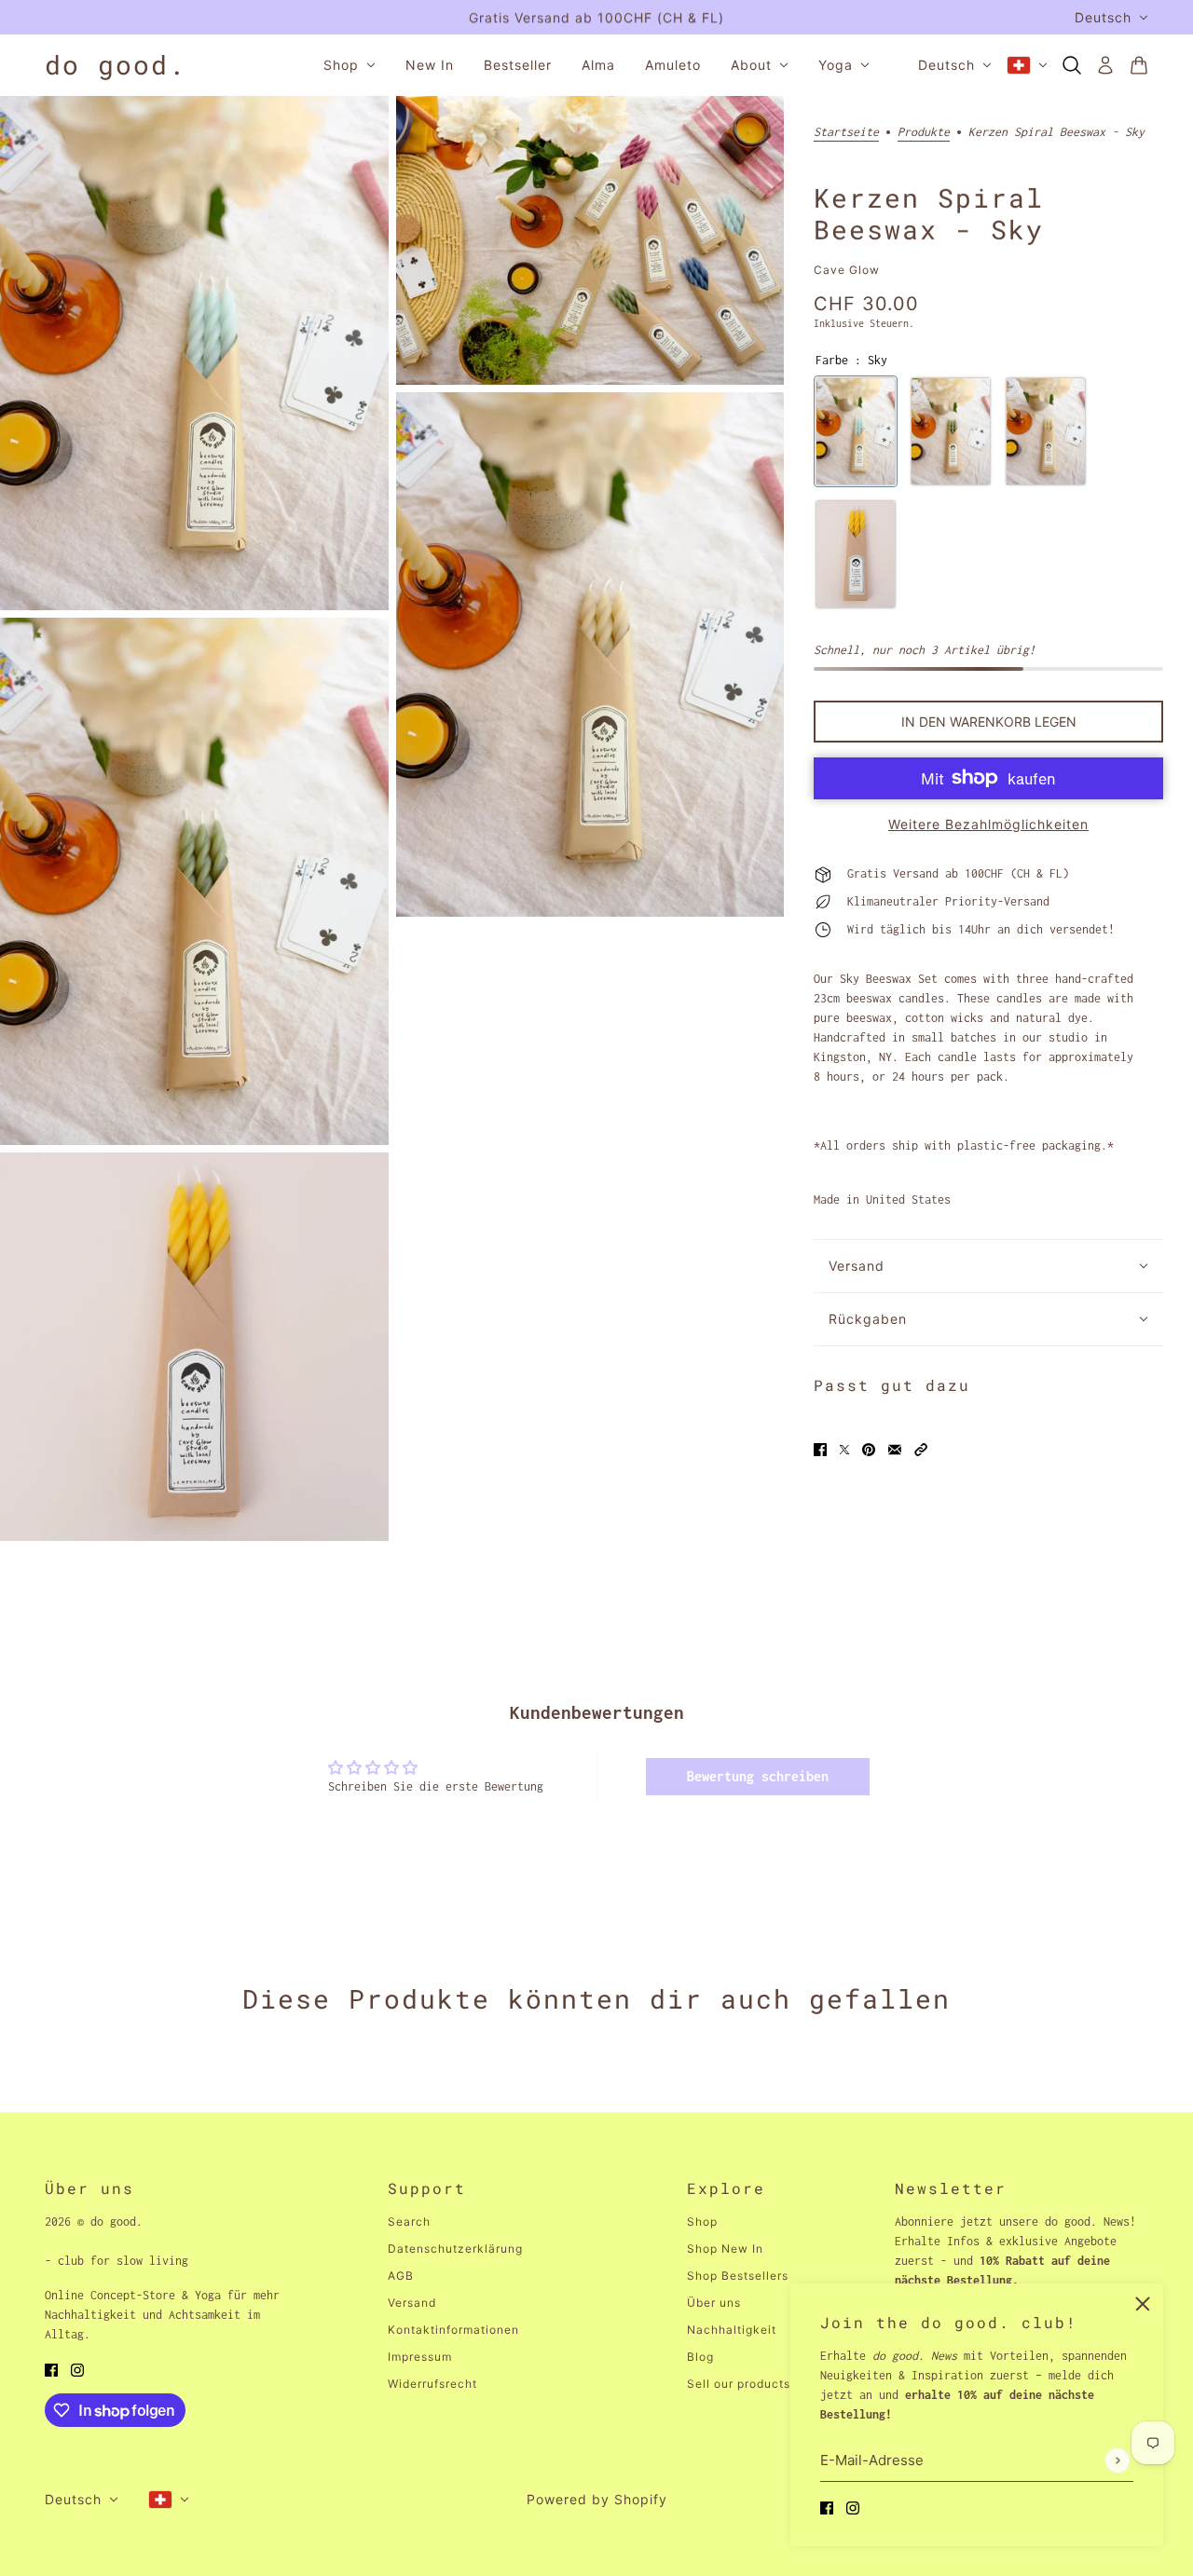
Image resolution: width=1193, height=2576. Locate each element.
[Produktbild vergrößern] (194, 353)
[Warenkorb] (1139, 65)
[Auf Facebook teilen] (820, 1448)
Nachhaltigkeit (732, 2330)
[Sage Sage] (951, 431)
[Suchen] (1072, 65)
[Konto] (1105, 65)
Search (409, 2222)
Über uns (714, 2303)
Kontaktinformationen (453, 2330)
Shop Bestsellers (738, 2276)
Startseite (846, 132)
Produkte (924, 132)
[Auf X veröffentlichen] (844, 1448)
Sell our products (739, 2384)
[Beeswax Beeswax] (856, 554)
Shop (702, 2222)
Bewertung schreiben (758, 1776)
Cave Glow (847, 270)
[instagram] (853, 2507)
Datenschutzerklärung (455, 2249)
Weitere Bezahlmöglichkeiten (988, 824)
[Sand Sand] (1046, 431)
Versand (412, 2303)
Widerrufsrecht (432, 2384)
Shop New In (725, 2249)
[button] (921, 1448)
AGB (401, 2276)
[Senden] (1117, 2460)
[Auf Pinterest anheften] (869, 1448)
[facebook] (827, 2507)
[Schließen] (1143, 2304)
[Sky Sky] (856, 431)
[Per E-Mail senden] (895, 1448)
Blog (700, 2357)
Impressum (420, 2357)
